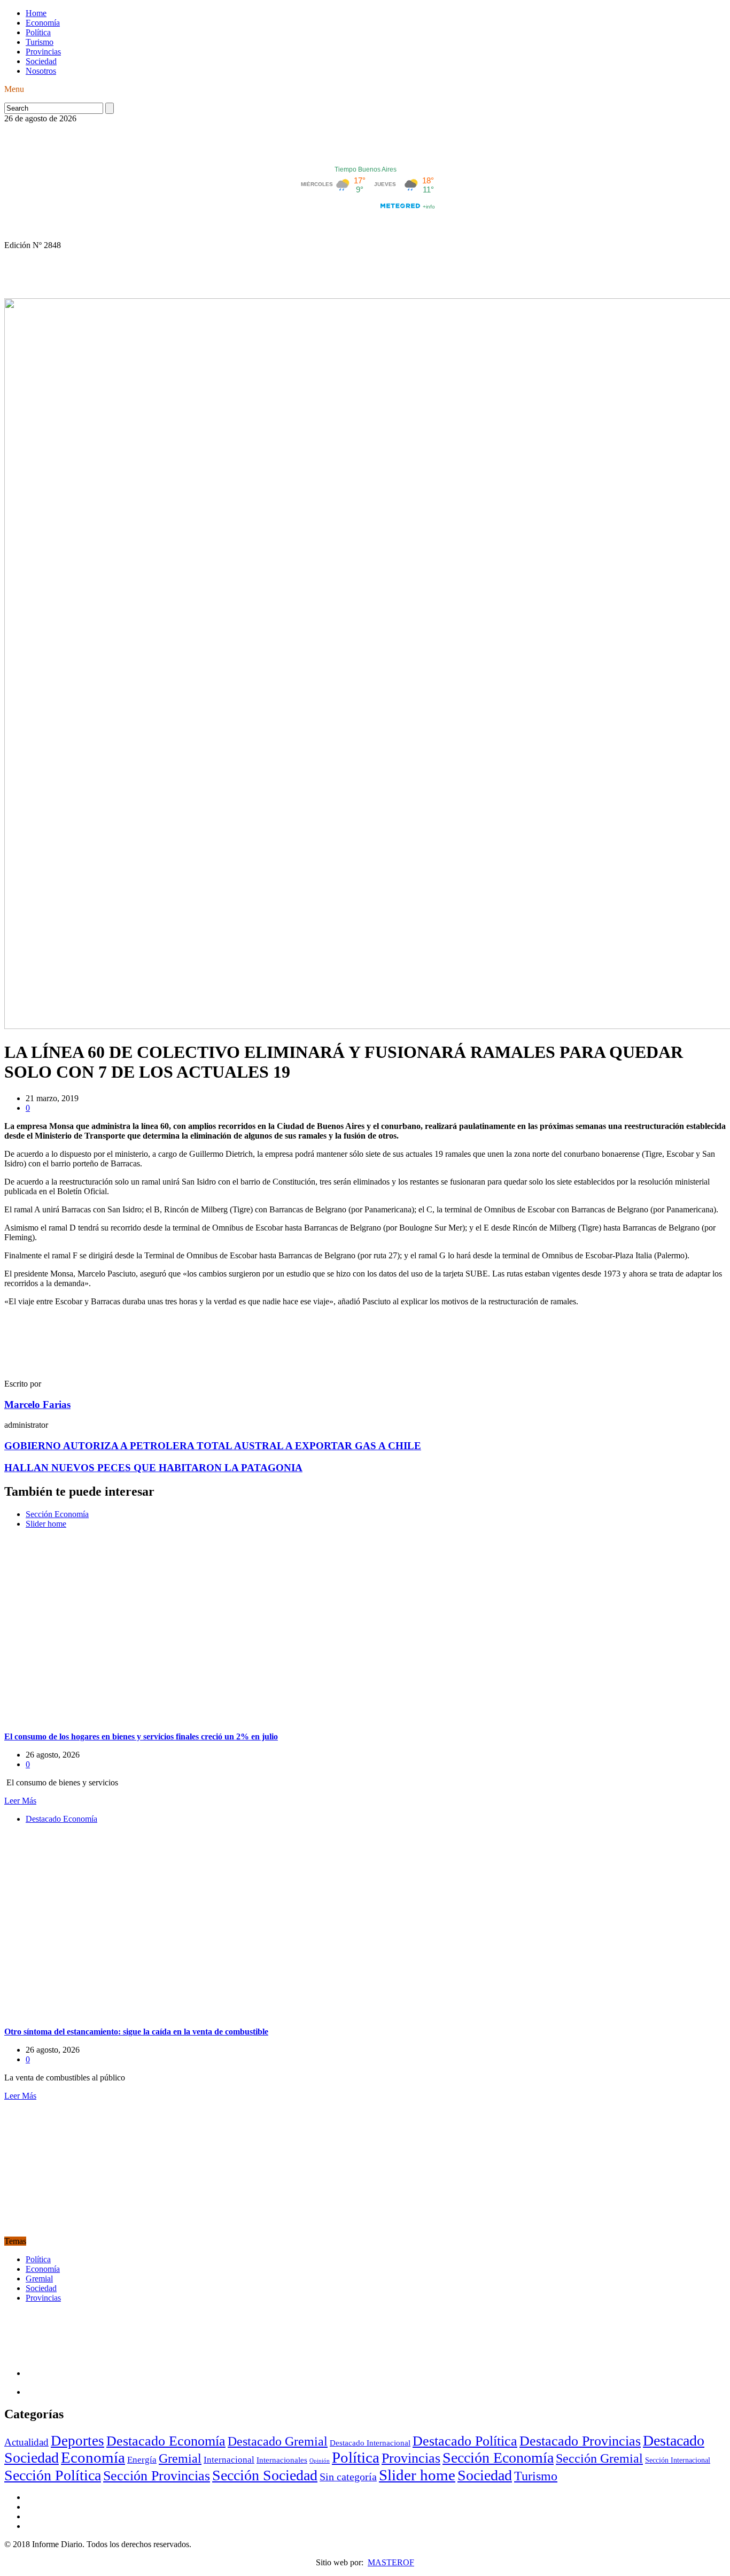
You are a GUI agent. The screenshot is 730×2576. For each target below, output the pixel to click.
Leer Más (20, 1801)
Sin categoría (348, 2477)
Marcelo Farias (37, 1405)
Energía (142, 2460)
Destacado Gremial (278, 2441)
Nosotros (41, 71)
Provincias (43, 52)
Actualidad (26, 2442)
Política (38, 32)
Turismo (40, 42)
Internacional (229, 2460)
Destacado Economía (61, 1819)
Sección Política (53, 2475)
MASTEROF (391, 2562)
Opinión (320, 2461)
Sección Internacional (678, 2460)
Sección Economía (57, 1514)
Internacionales (282, 2460)
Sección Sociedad (265, 2475)
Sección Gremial (599, 2458)
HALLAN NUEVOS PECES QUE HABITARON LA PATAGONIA (153, 1468)
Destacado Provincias (580, 2441)
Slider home (46, 1524)
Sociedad (41, 61)
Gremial (39, 2279)
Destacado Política (465, 2441)
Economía (43, 23)
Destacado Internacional (370, 2443)
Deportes (77, 2441)
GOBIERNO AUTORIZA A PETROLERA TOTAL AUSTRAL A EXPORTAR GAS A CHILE (213, 1446)
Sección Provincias (157, 2476)
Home (36, 13)
